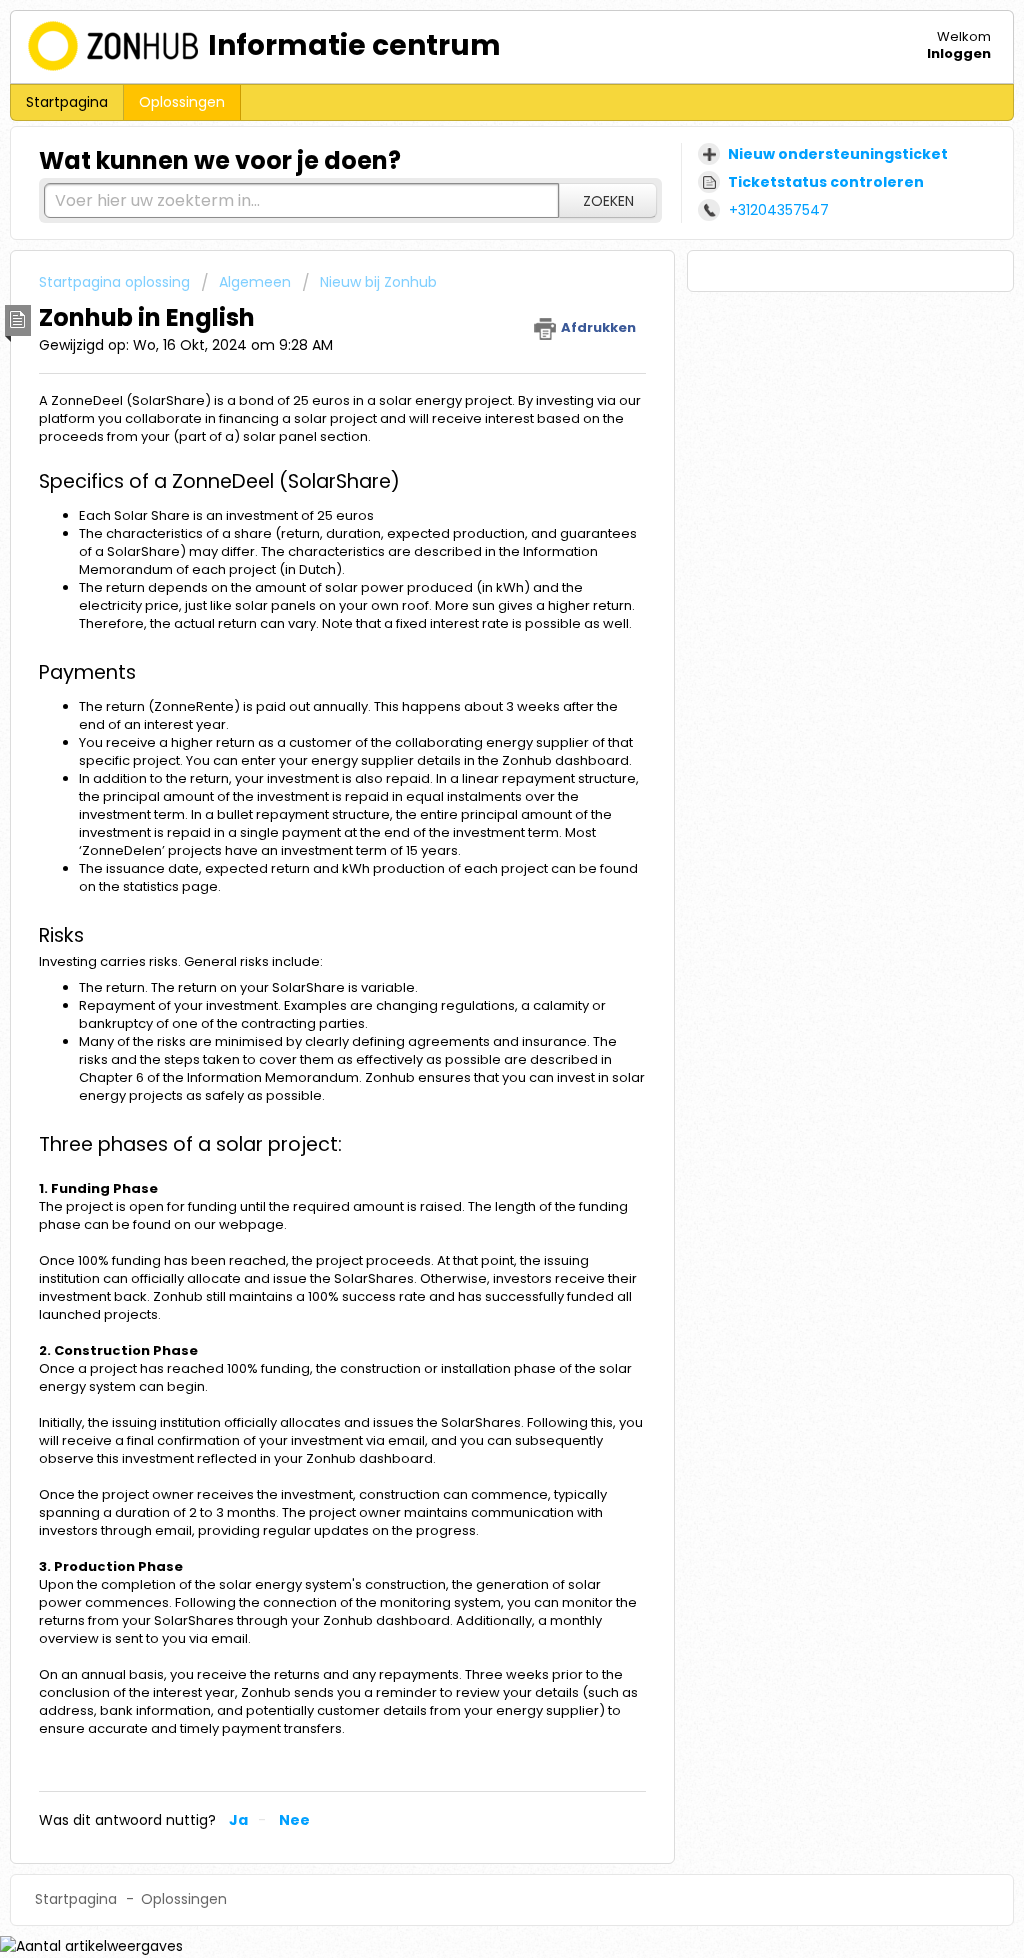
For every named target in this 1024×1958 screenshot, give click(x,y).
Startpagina (67, 102)
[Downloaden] (475, 733)
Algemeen (255, 282)
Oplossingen (182, 102)
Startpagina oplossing (116, 282)
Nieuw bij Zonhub (378, 282)
